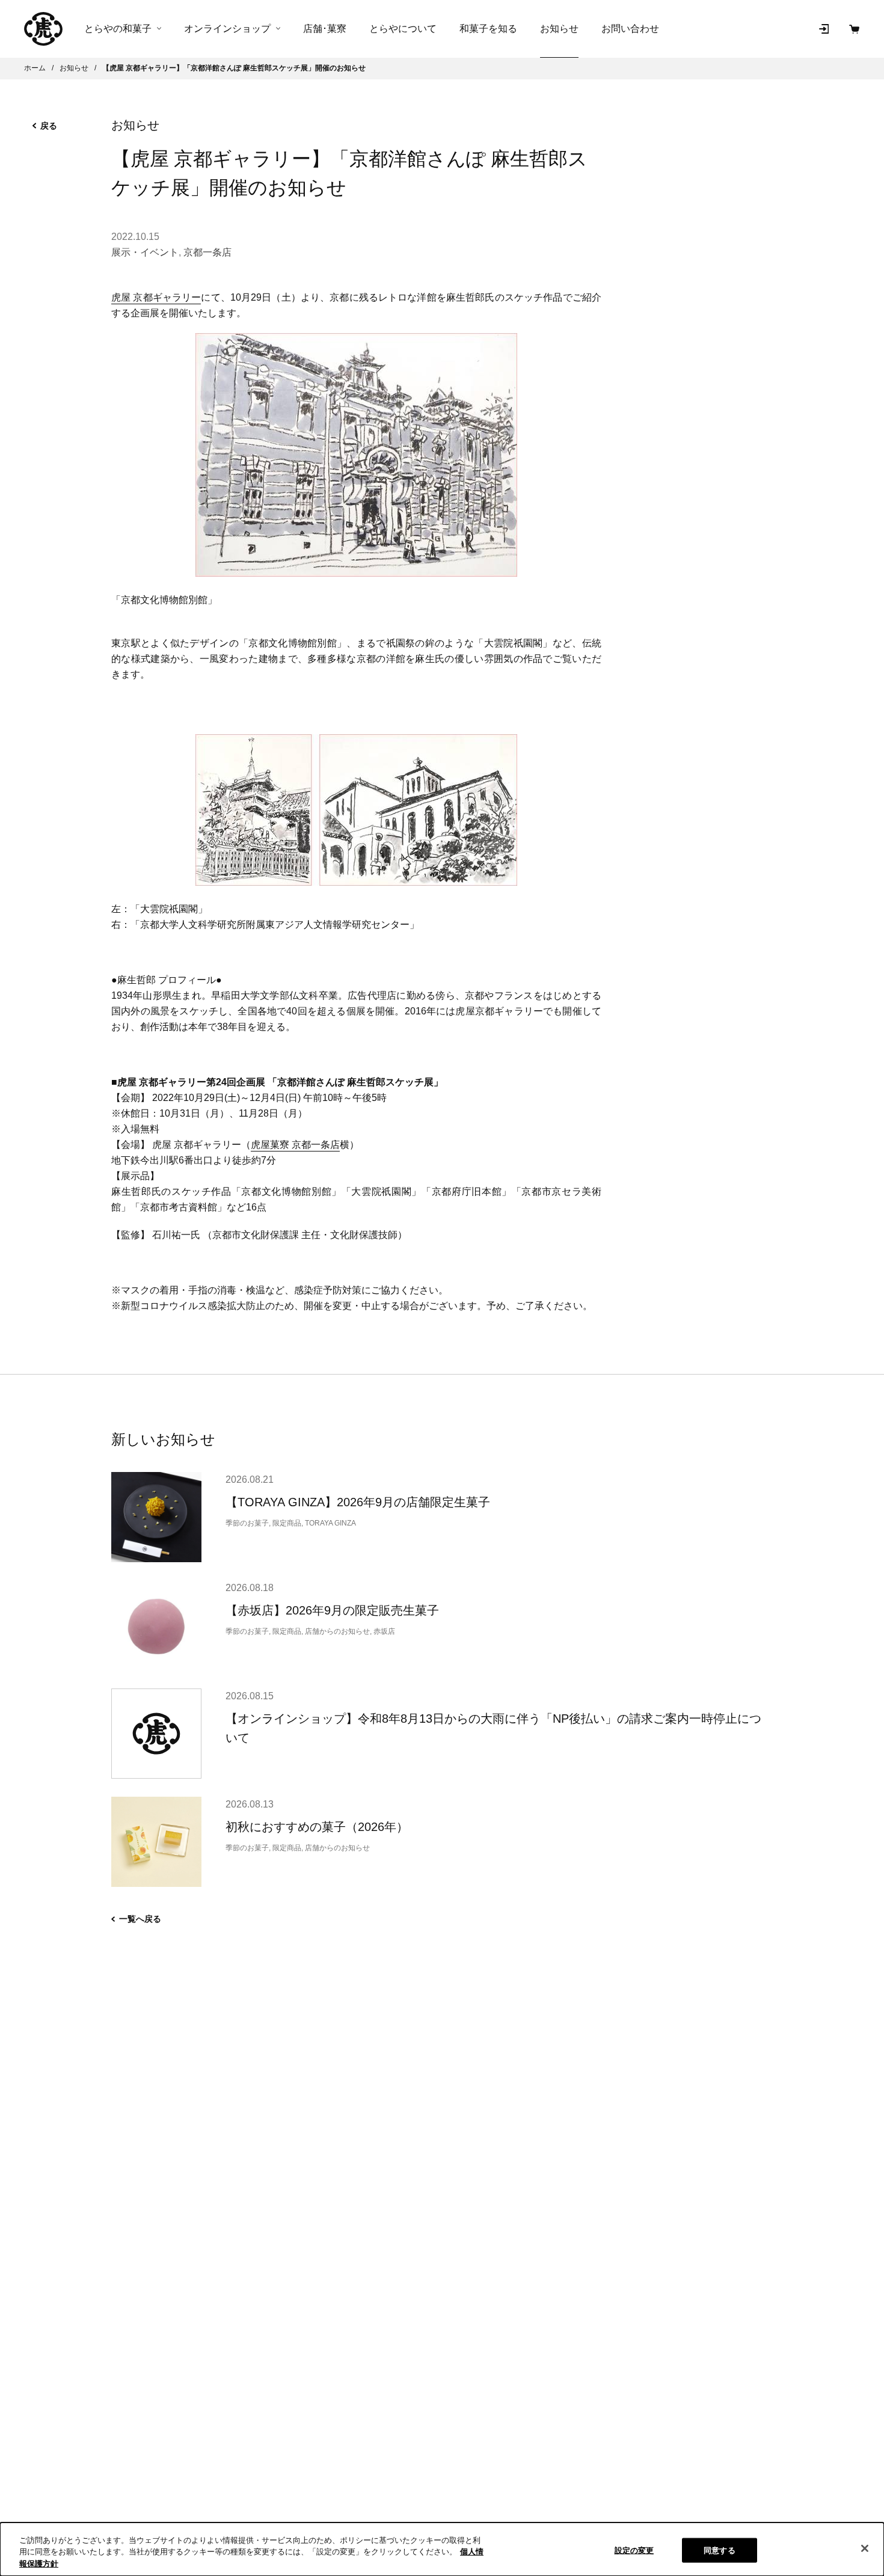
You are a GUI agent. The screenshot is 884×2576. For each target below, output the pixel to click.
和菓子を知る (488, 29)
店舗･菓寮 (325, 29)
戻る (49, 126)
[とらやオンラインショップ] (43, 29)
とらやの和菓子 (118, 29)
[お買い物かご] (854, 29)
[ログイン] (824, 29)
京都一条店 (207, 252)
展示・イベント (145, 252)
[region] (442, 2549)
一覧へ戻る (140, 1919)
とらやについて (403, 29)
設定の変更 (634, 2550)
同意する (720, 2550)
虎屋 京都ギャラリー (156, 297)
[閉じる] (865, 2548)
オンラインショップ (227, 29)
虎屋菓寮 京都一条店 (295, 1145)
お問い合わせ (630, 29)
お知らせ (559, 29)
